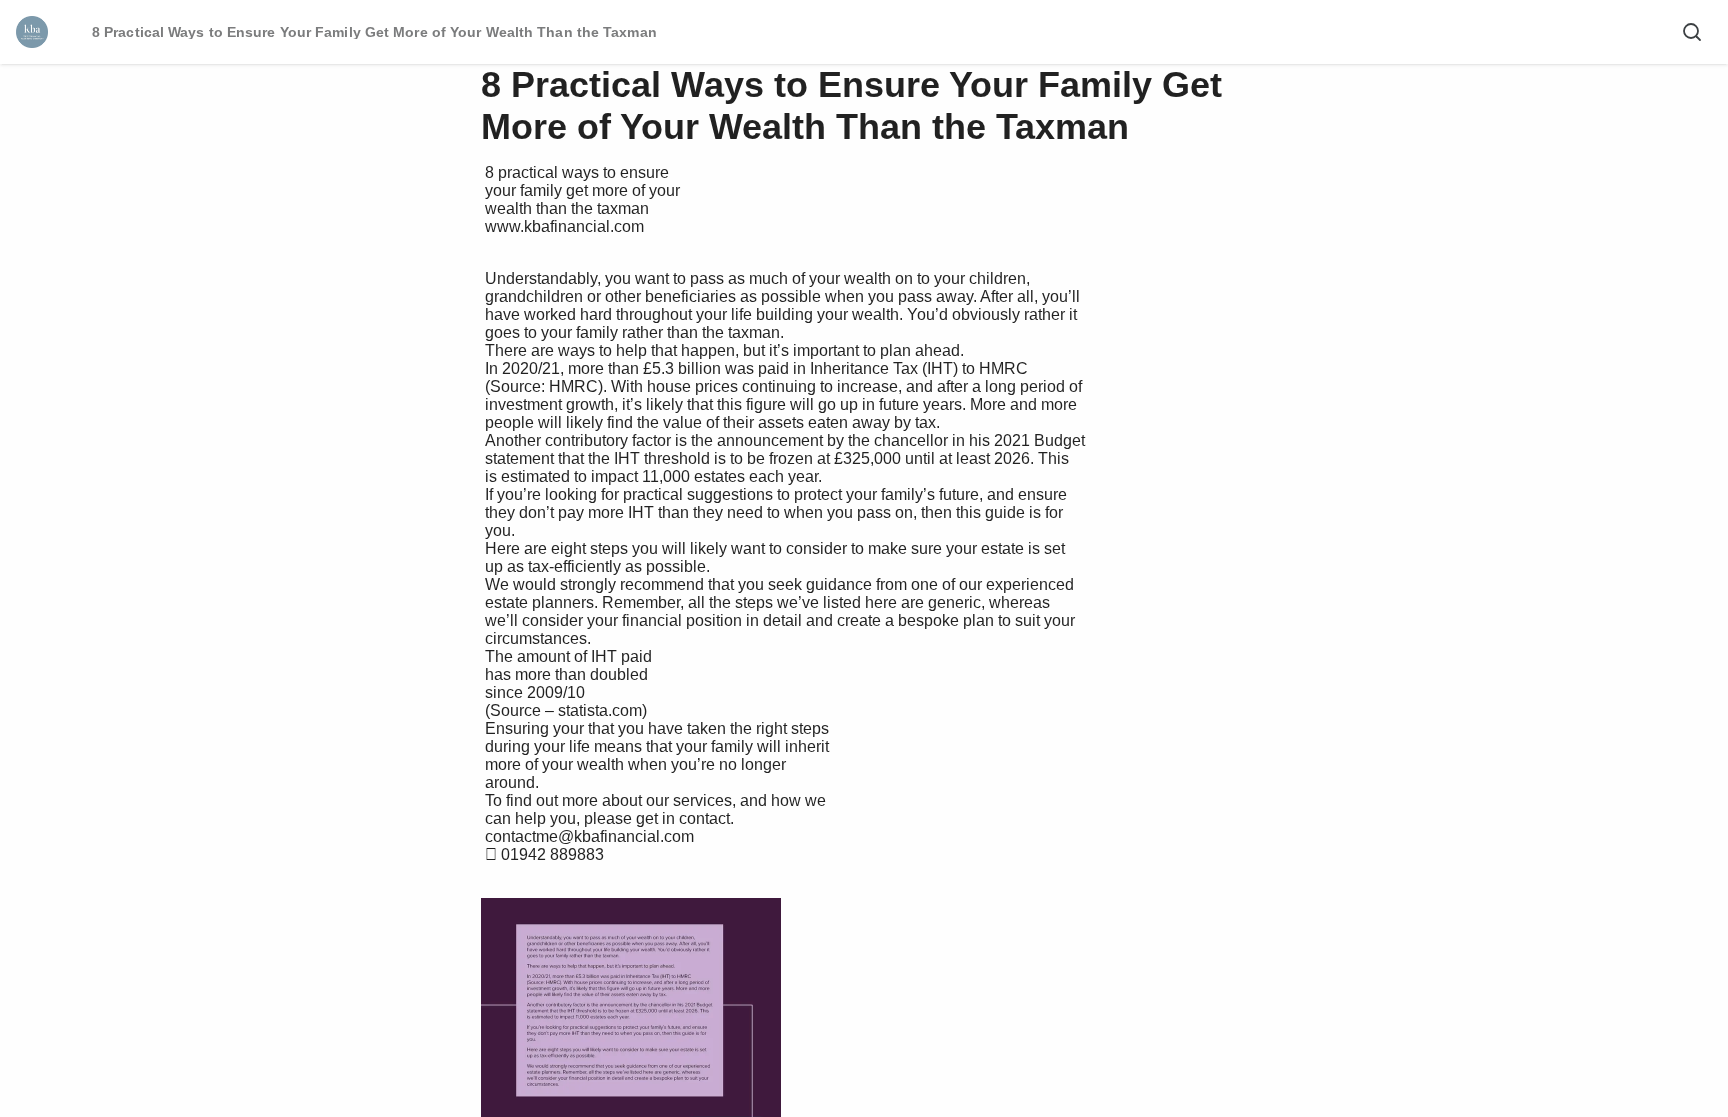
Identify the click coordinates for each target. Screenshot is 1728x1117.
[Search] (1692, 32)
